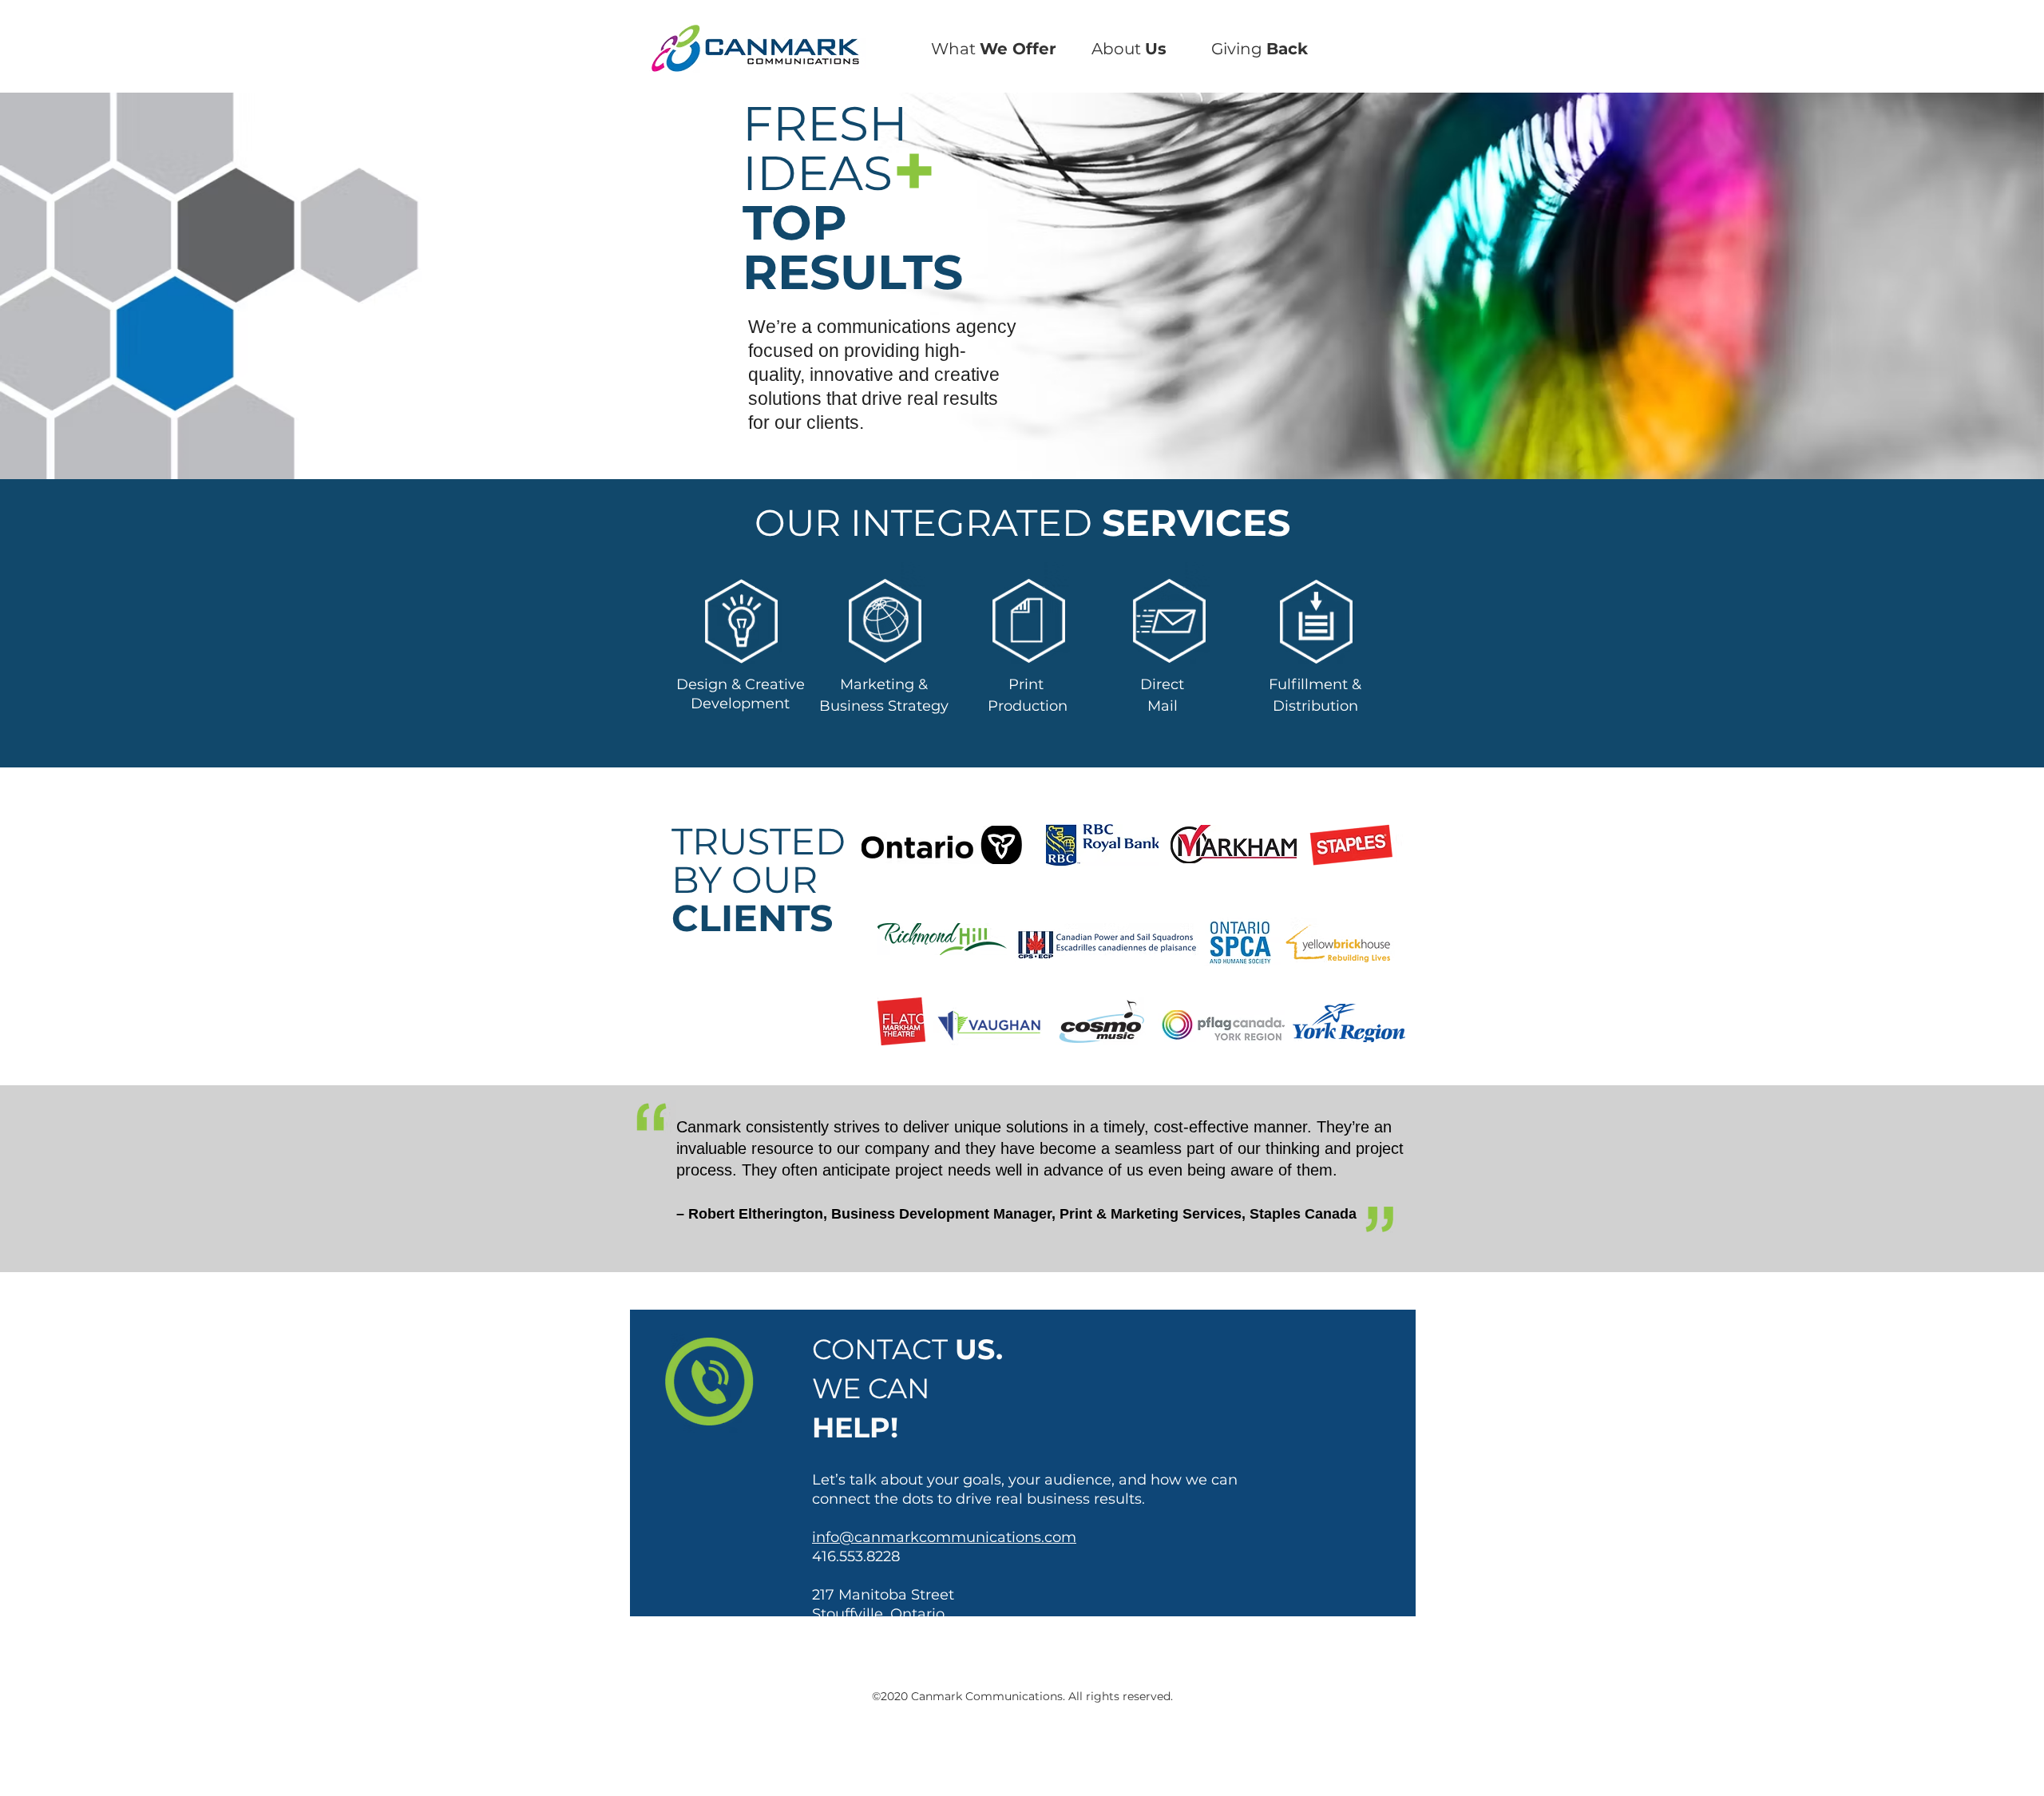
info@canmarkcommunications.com (944, 1537)
